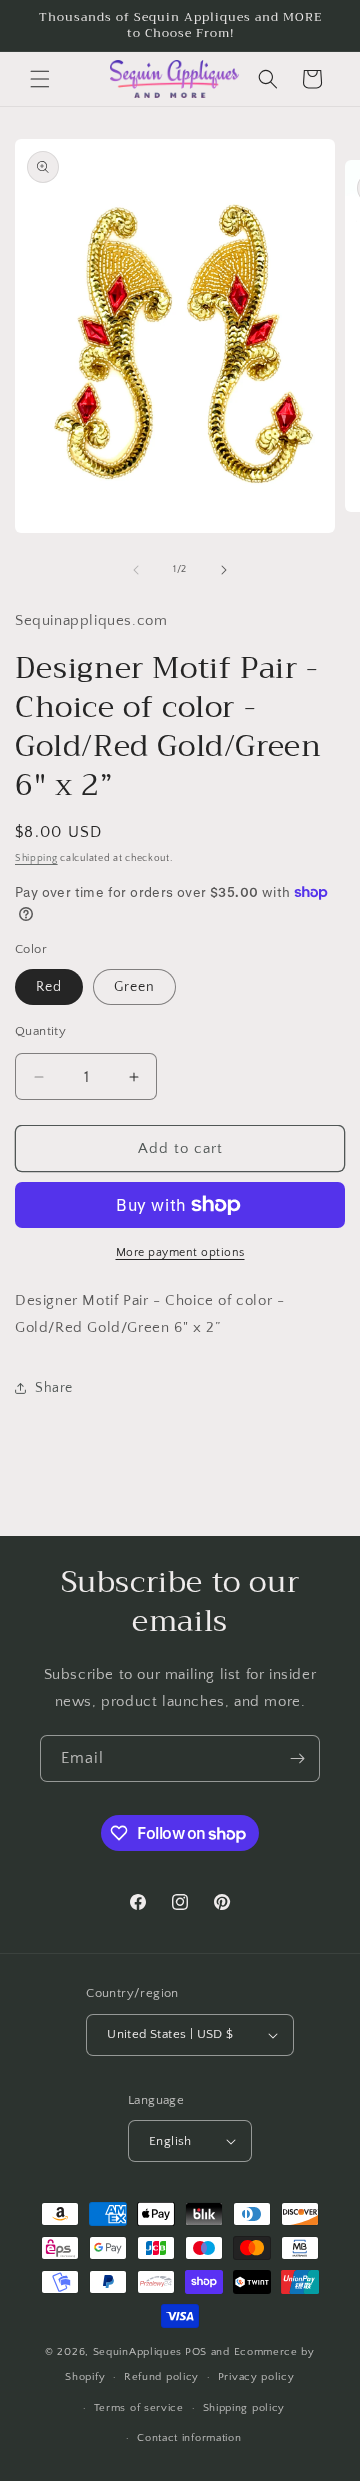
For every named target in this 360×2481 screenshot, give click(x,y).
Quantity (40, 1031)
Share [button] (54, 1388)
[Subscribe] (297, 1758)
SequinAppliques (138, 2352)
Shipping (36, 858)
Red (49, 987)
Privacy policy (256, 2377)
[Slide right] (224, 570)
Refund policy (161, 2377)
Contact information (189, 2438)
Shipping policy (244, 2408)
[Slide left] (136, 570)
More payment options (180, 1252)
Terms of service (139, 2408)
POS (196, 2352)
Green (134, 987)
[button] (40, 79)
